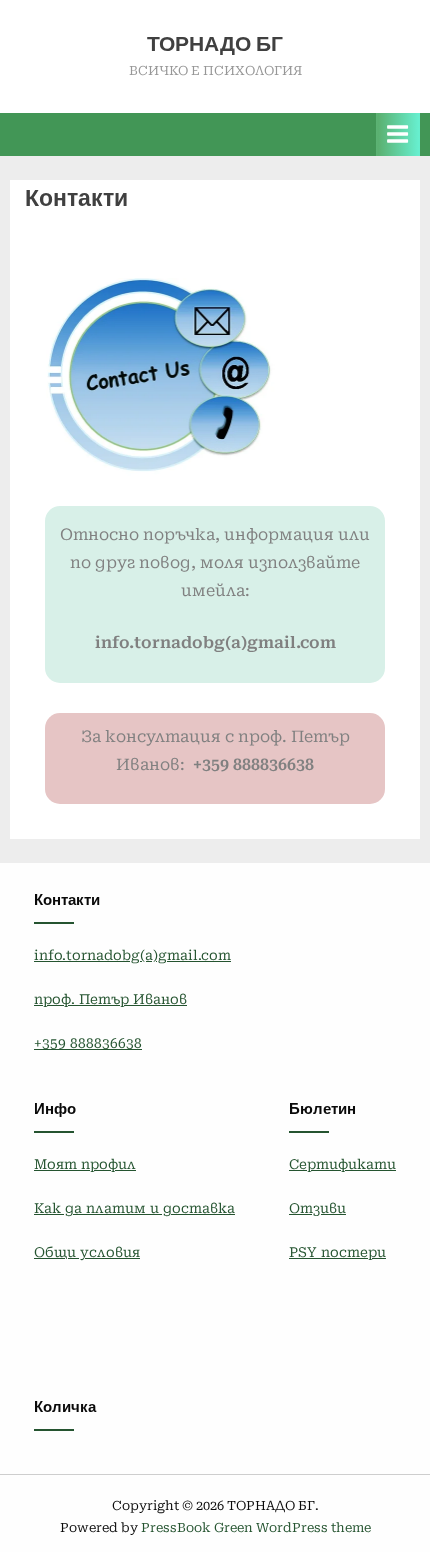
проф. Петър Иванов (110, 999)
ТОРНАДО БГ (215, 44)
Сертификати (342, 1164)
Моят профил (85, 1164)
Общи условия (87, 1252)
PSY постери (337, 1252)
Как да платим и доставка (134, 1208)
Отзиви (317, 1208)
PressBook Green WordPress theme (256, 1527)
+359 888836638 (88, 1043)
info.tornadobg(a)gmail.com (132, 955)
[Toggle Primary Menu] (398, 134)
